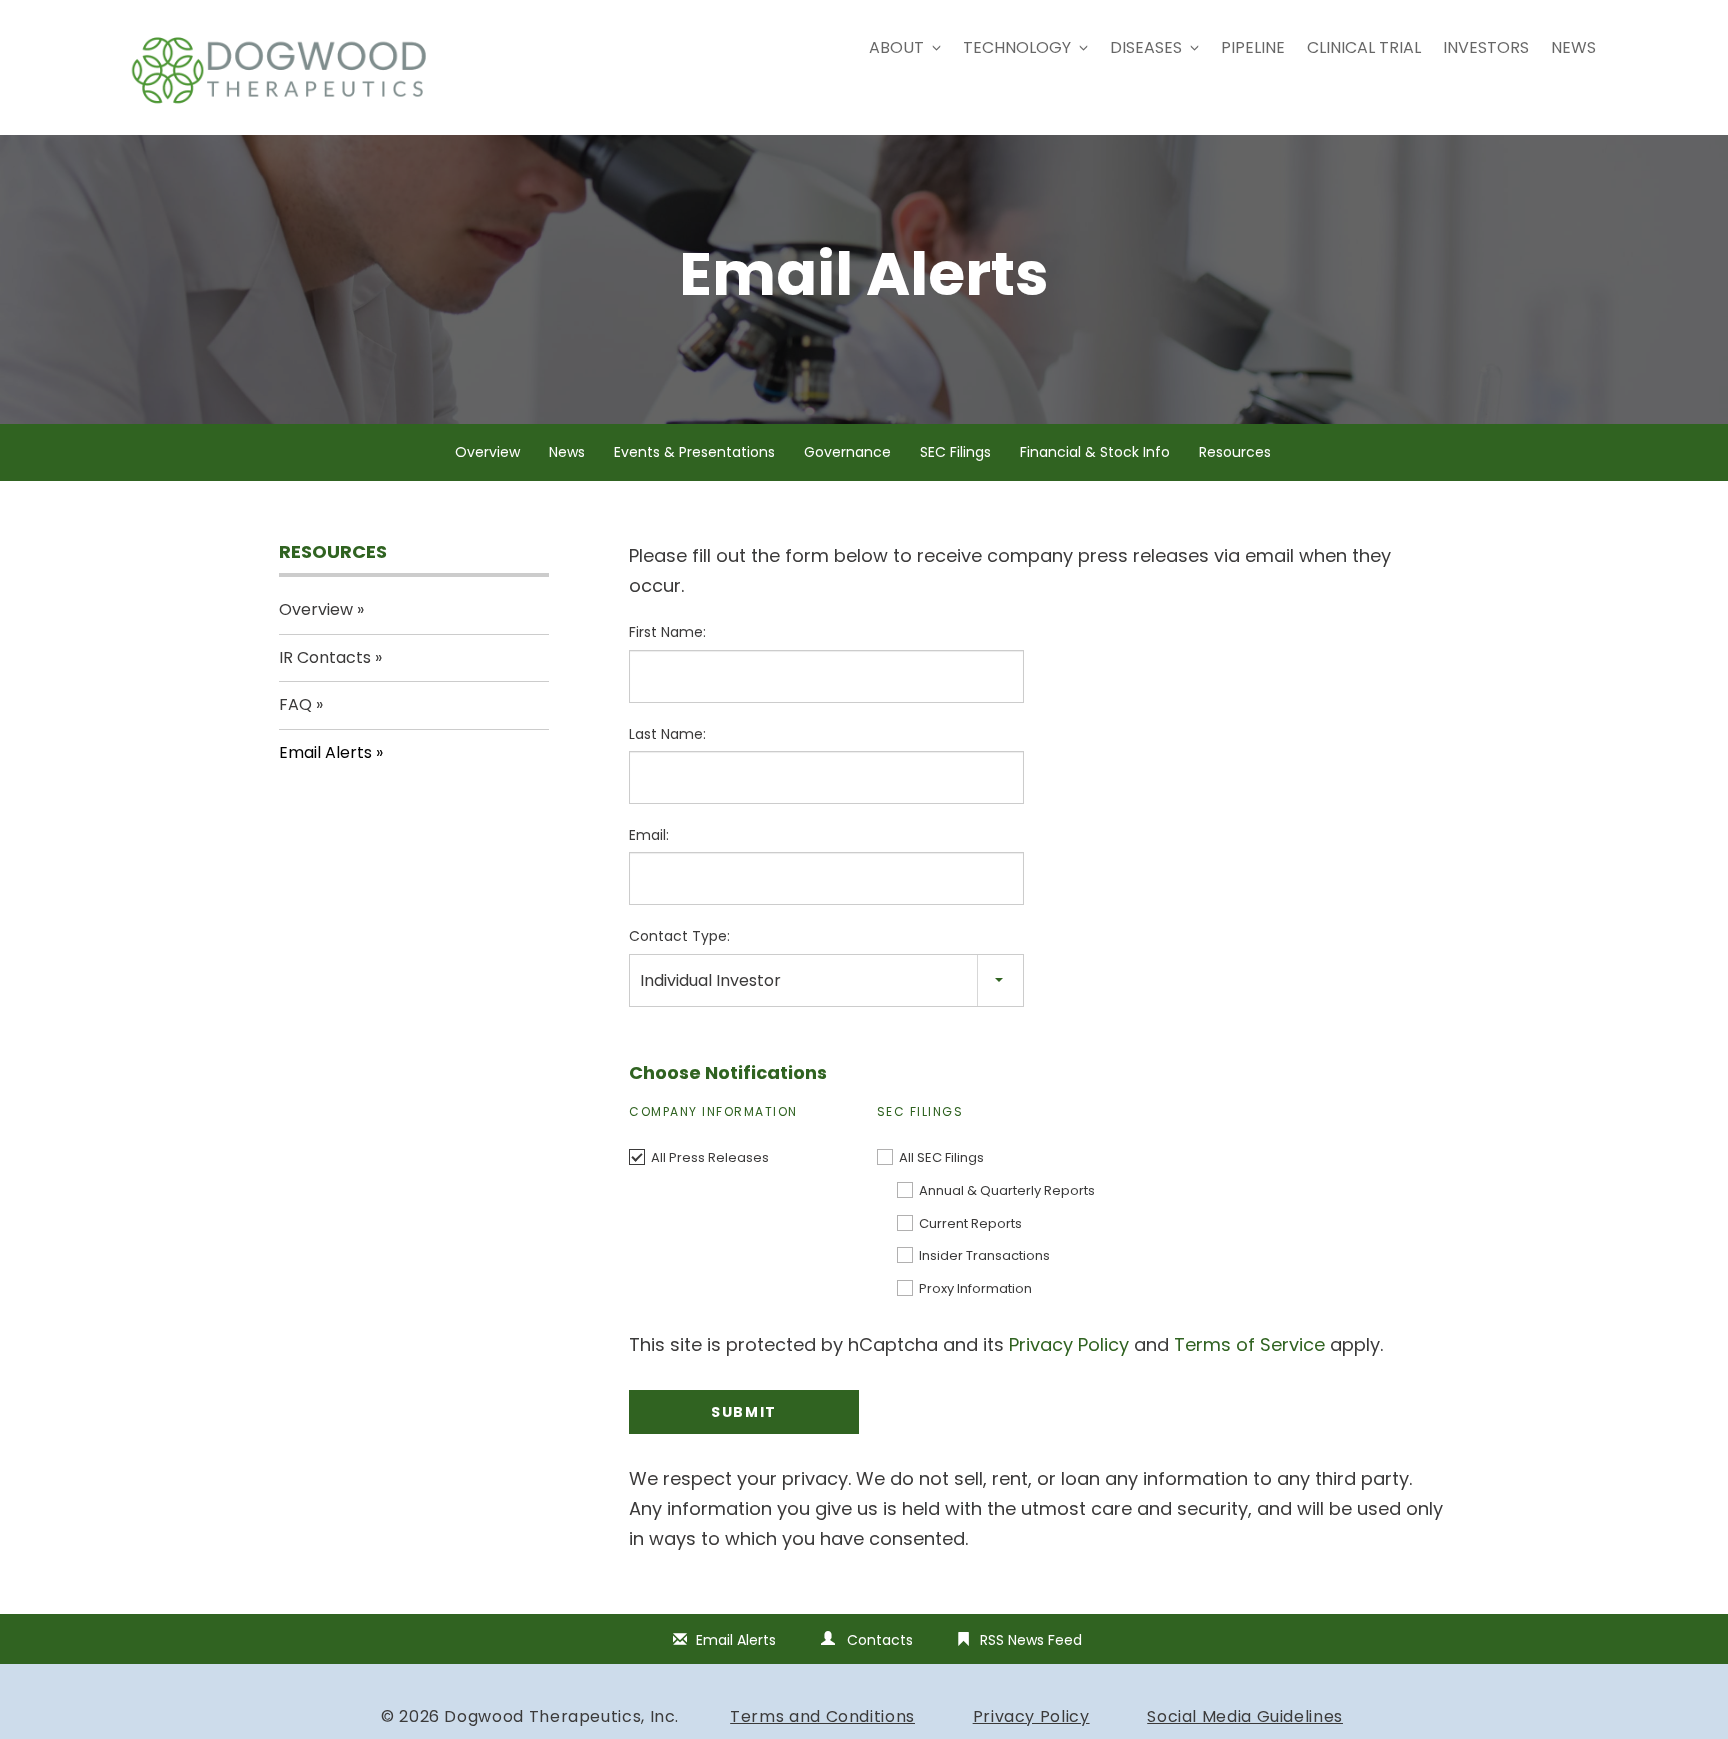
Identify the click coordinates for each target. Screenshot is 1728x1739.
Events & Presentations (694, 452)
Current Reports (970, 1223)
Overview (487, 452)
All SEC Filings (941, 1157)
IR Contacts (325, 657)
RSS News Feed (1031, 1640)
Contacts (880, 1640)
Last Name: (667, 734)
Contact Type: (679, 936)
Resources (1235, 452)
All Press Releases (710, 1157)
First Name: (667, 632)
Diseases (1146, 47)
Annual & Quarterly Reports (1007, 1190)
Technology (1017, 47)
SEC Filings (955, 452)
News (1573, 47)
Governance (847, 452)
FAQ (295, 704)
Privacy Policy (1069, 1344)
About (896, 47)
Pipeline (1253, 47)
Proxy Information (975, 1288)
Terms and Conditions (822, 1716)
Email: (649, 835)
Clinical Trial (1364, 47)
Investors (1486, 47)
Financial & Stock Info (1095, 452)
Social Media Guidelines (1245, 1716)
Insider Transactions (984, 1255)
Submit (744, 1412)
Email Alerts (325, 752)
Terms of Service (1249, 1344)
